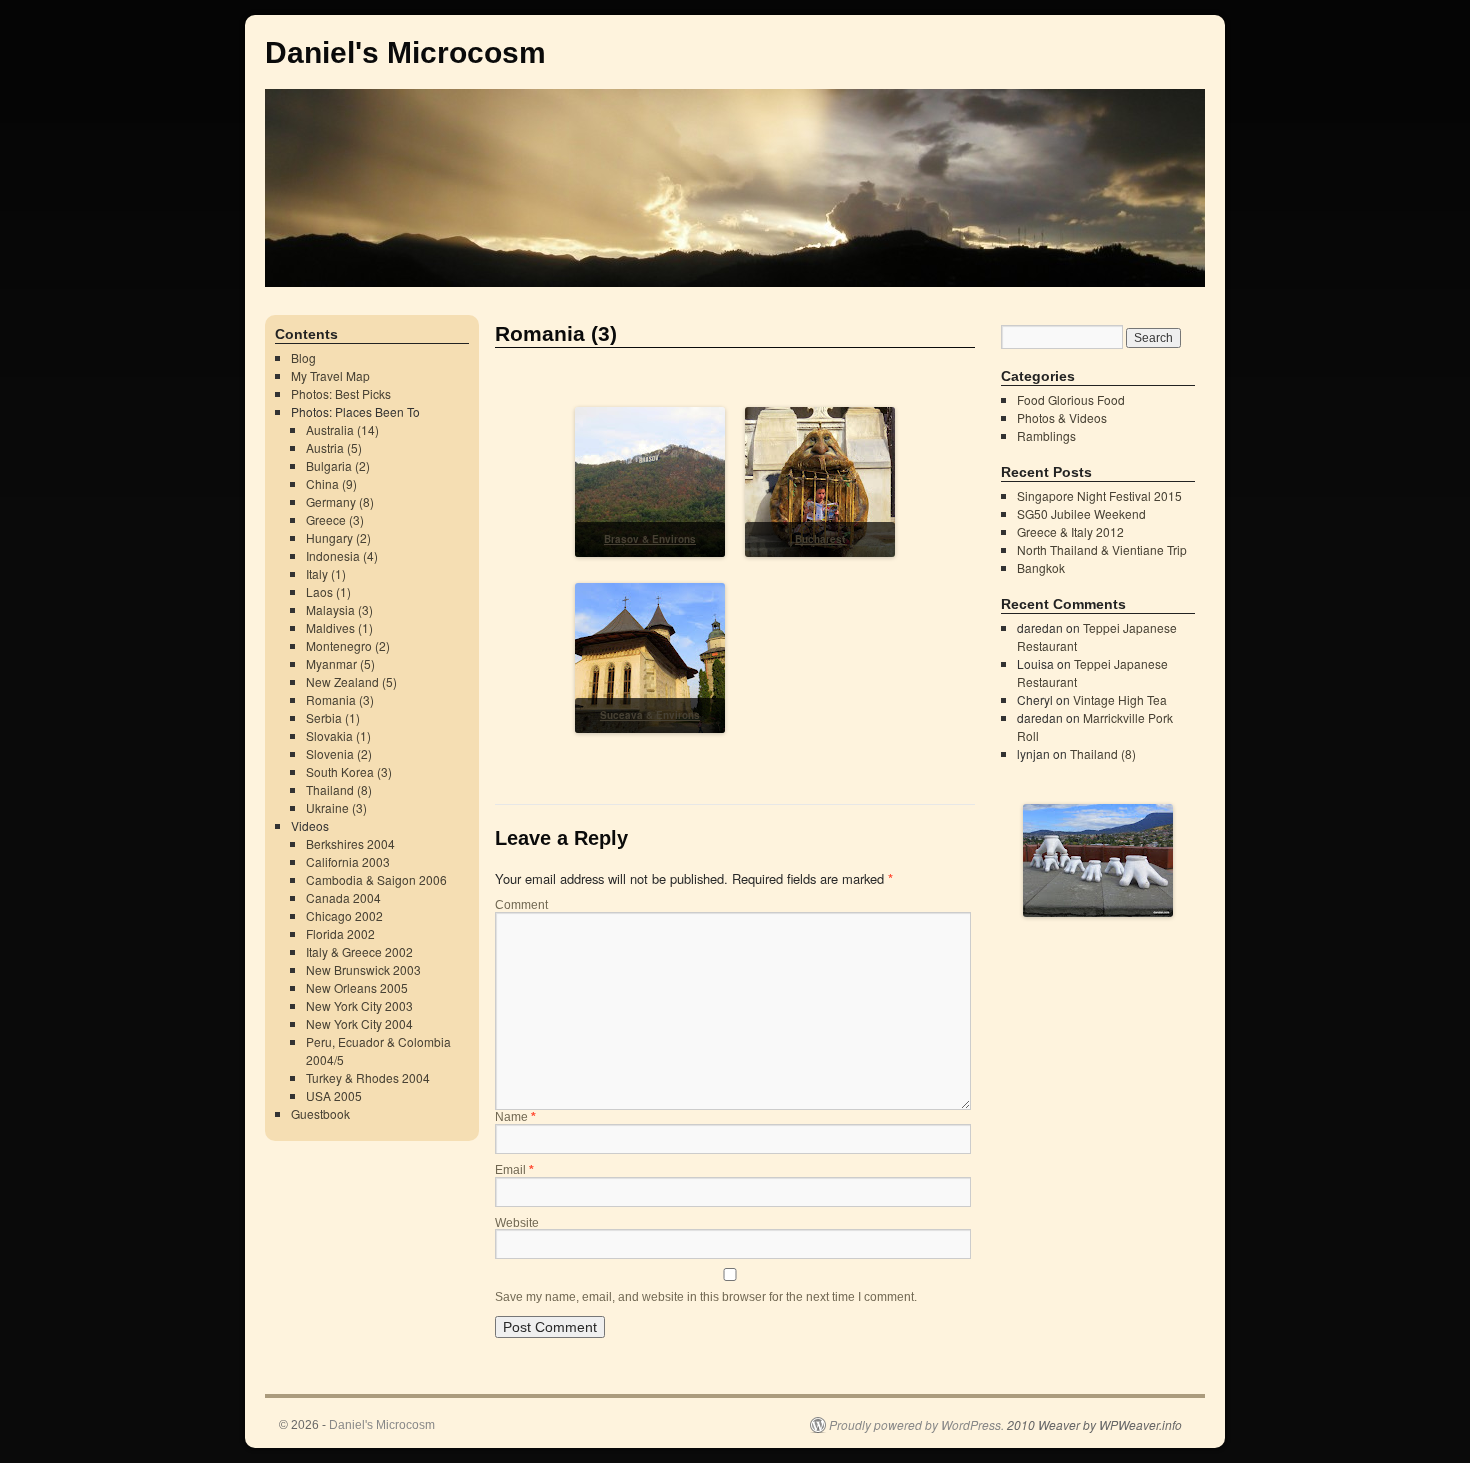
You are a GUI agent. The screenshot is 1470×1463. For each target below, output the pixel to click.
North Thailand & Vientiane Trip (1102, 549)
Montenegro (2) (348, 645)
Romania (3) (340, 699)
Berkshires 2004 (350, 843)
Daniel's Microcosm (405, 52)
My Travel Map (330, 375)
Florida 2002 (340, 933)
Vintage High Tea (1120, 699)
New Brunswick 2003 (363, 969)
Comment (521, 905)
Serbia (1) (333, 717)
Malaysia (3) (339, 609)
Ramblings (1046, 435)
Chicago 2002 (344, 915)
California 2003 (348, 861)
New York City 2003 (359, 1005)
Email (514, 1170)
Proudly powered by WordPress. (916, 1425)
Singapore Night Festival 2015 (1099, 495)
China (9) (331, 483)
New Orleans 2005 (357, 987)
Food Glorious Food (1071, 399)
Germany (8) (340, 501)
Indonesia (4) (342, 555)
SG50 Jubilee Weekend (1081, 513)
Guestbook (320, 1113)
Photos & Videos (1062, 417)
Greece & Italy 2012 (1070, 531)
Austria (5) (334, 447)
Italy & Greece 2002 (359, 951)
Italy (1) (326, 573)
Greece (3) (335, 519)
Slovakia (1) (338, 735)
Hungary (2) (338, 537)
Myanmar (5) (340, 663)
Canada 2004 (343, 897)
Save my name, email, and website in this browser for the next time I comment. (706, 1297)
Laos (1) (328, 591)
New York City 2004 (359, 1023)
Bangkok (1041, 567)
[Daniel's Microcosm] (735, 161)
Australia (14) (342, 429)
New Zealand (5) (351, 681)
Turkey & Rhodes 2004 (368, 1077)
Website (517, 1223)
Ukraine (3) (336, 807)
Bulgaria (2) (338, 465)
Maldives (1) (339, 627)
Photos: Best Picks (341, 393)
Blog (303, 357)
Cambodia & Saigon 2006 (376, 879)
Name (515, 1117)
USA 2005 (334, 1095)
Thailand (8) (339, 789)
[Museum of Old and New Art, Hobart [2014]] (1098, 907)
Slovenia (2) (339, 753)
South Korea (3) (349, 771)
